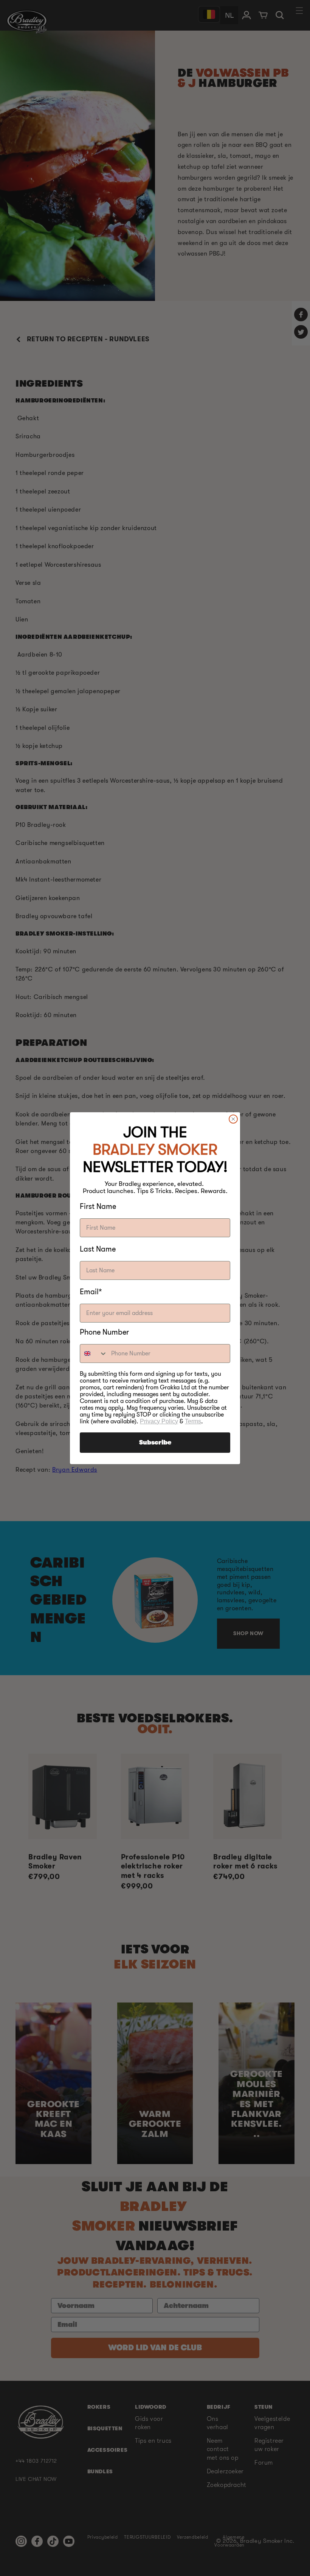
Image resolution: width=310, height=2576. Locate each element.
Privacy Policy (159, 1421)
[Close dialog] (233, 1119)
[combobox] (94, 1354)
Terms (193, 1421)
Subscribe (155, 1443)
